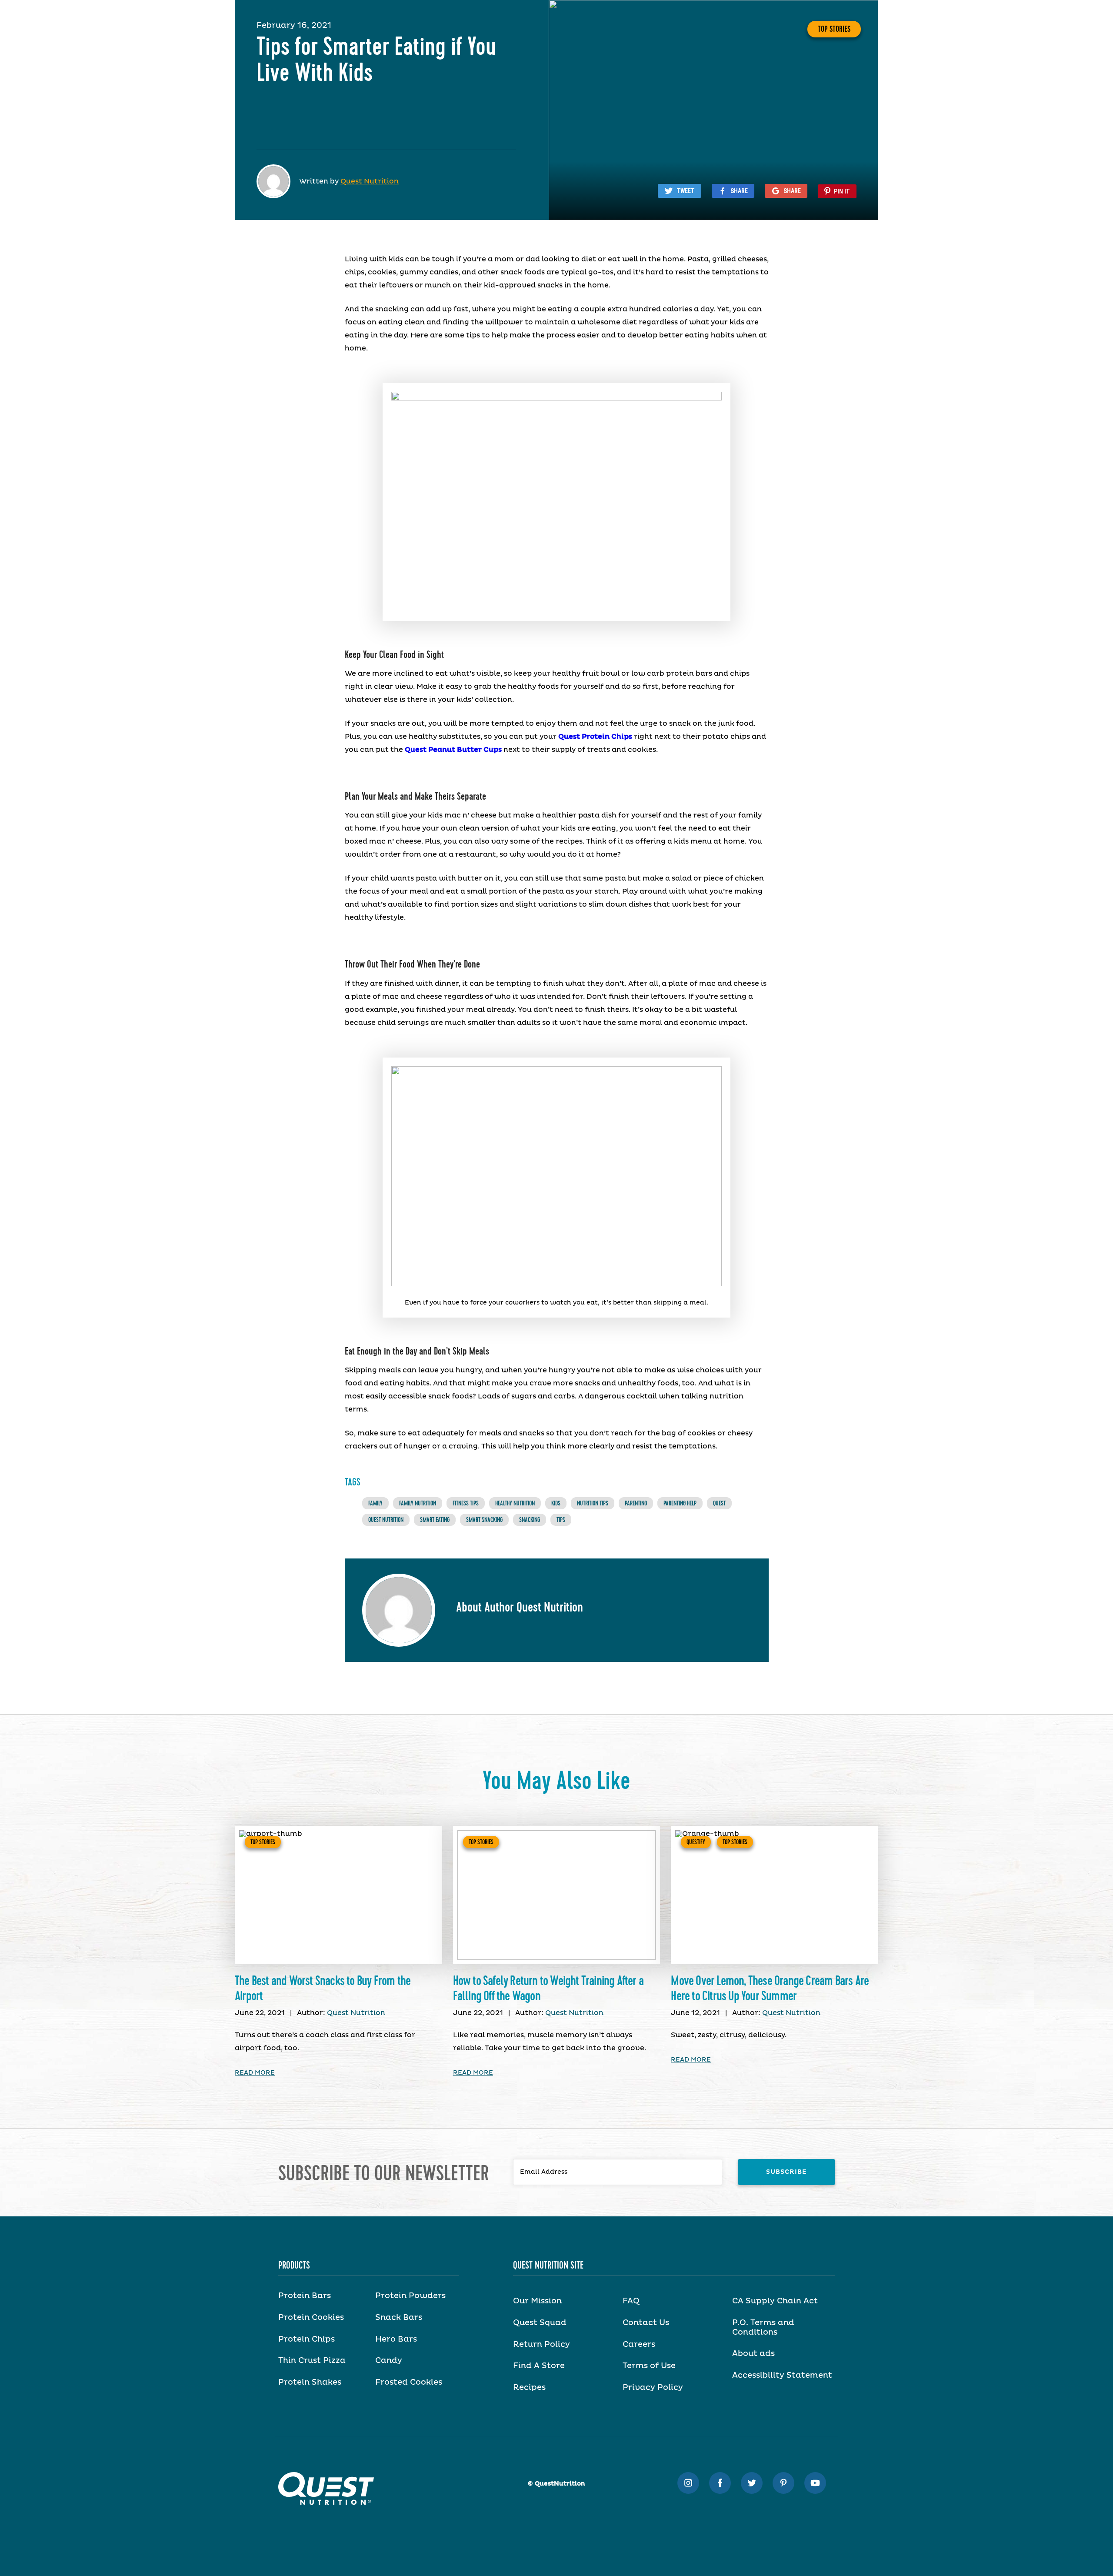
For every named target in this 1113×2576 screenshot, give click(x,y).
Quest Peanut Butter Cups (453, 750)
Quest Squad (540, 2323)
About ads (753, 2354)
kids (556, 1503)
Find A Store (539, 2366)
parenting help (680, 1503)
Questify (696, 1842)
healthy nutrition (515, 1503)
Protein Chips (307, 2339)
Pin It (842, 191)
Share (739, 191)
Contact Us (646, 2323)
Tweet (686, 191)
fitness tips (466, 1503)
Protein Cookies (311, 2318)
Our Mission (537, 2301)
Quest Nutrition (370, 181)
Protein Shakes (310, 2382)
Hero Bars (396, 2339)
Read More (255, 2073)
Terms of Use (649, 2366)
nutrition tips (593, 1503)
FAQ (631, 2301)
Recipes (529, 2388)
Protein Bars (305, 2296)
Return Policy (542, 2345)
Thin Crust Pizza (312, 2361)
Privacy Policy (653, 2388)
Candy (389, 2361)
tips (561, 1520)
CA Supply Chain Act (775, 2301)
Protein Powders (410, 2296)
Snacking (530, 1520)
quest (719, 1503)
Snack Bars (399, 2318)
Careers (639, 2345)
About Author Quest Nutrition (520, 1608)
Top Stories (834, 29)
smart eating (435, 1520)
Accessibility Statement (782, 2376)
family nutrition (418, 1503)
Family (375, 1503)
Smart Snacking (484, 1520)
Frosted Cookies (409, 2382)
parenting (636, 1503)
